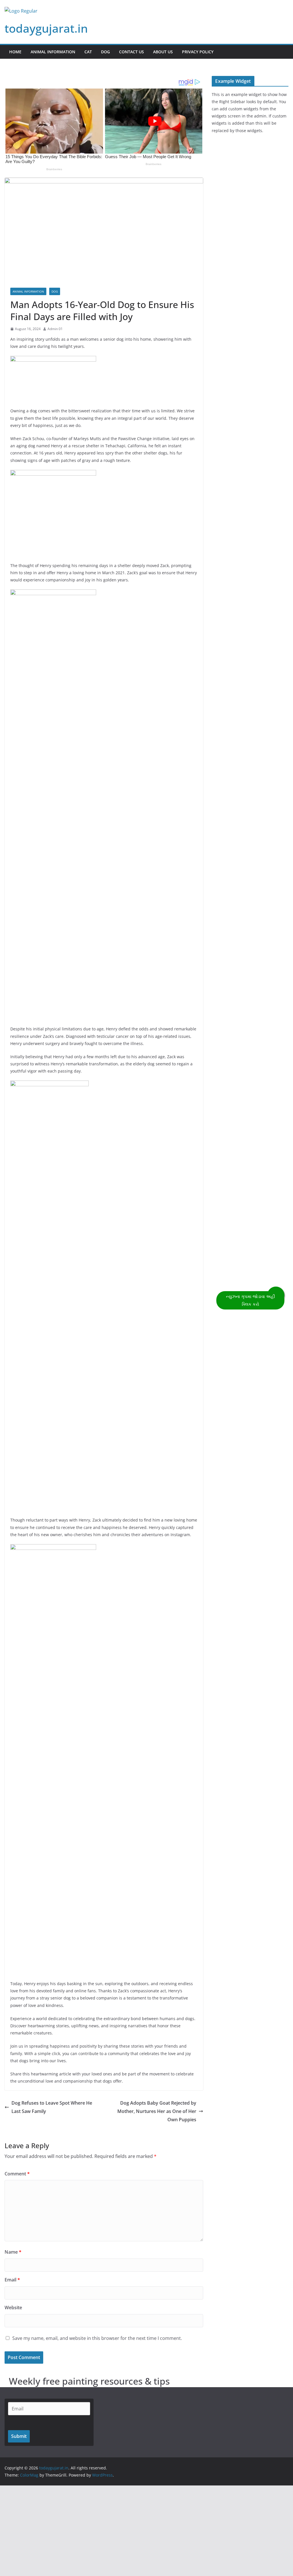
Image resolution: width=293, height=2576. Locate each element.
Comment (17, 2174)
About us (163, 52)
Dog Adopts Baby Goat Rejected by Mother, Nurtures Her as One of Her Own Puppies (157, 2111)
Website (13, 2308)
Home (15, 52)
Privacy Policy (198, 52)
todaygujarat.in (46, 28)
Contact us (131, 52)
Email (12, 2280)
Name (13, 2252)
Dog (105, 52)
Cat (88, 52)
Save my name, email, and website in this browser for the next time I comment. (97, 2338)
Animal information (53, 52)
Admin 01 (55, 329)
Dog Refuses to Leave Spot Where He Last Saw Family (52, 2107)
